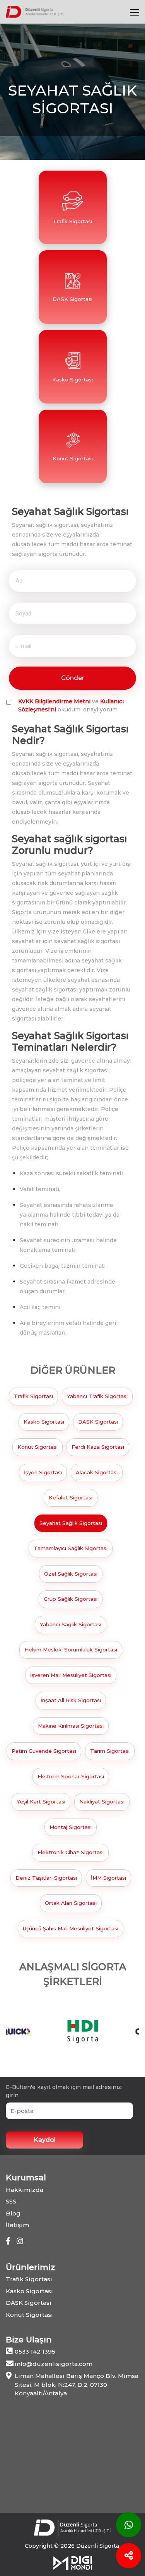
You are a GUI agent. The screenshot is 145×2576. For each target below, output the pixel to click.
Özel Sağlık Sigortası (71, 1574)
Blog (13, 2213)
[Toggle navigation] (135, 12)
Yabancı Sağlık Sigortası (71, 1624)
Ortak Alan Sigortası (71, 1903)
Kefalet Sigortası (71, 1497)
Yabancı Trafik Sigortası (97, 1396)
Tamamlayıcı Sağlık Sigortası (71, 1548)
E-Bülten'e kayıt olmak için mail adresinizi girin (64, 2091)
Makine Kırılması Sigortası (71, 1726)
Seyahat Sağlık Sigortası (71, 1523)
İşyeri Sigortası (43, 1472)
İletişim (17, 2225)
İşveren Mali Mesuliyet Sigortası (71, 1675)
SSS (11, 2201)
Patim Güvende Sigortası (44, 1751)
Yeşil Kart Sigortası (41, 1802)
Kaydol (45, 2140)
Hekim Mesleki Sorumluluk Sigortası (71, 1650)
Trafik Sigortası (33, 1396)
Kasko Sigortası (44, 1422)
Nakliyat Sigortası (102, 1802)
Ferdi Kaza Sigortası (98, 1447)
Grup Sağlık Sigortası (71, 1599)
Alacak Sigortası (97, 1472)
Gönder (73, 678)
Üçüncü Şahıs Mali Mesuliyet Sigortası (71, 1928)
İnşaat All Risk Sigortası (71, 1700)
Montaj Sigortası (71, 1827)
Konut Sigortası (38, 1447)
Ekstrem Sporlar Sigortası (71, 1776)
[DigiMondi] (73, 2562)
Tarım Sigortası (110, 1751)
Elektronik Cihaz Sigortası (71, 1852)
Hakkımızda (25, 2190)
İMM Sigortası (108, 1878)
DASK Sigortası (98, 1422)
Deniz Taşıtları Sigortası (46, 1878)
